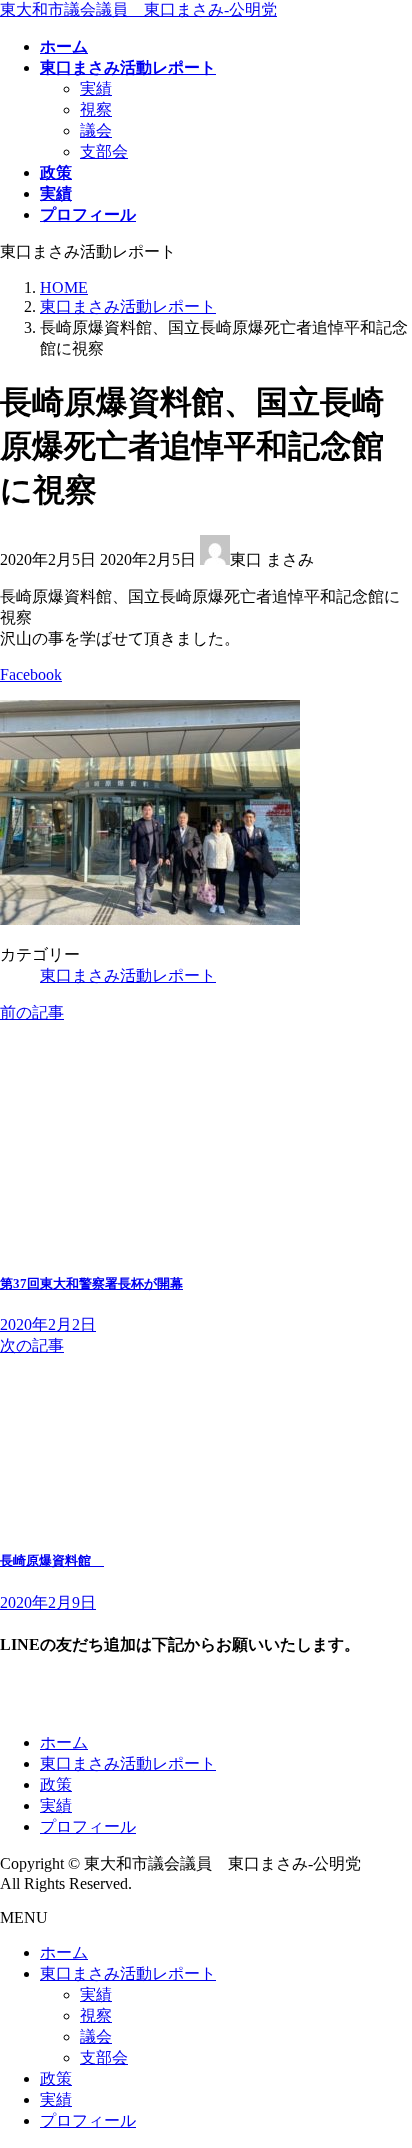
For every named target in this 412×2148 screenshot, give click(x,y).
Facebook (31, 674)
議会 (96, 130)
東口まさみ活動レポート (128, 975)
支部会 (104, 151)
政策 (56, 1784)
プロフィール (88, 1826)
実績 (96, 88)
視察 (96, 109)
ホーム (64, 1742)
